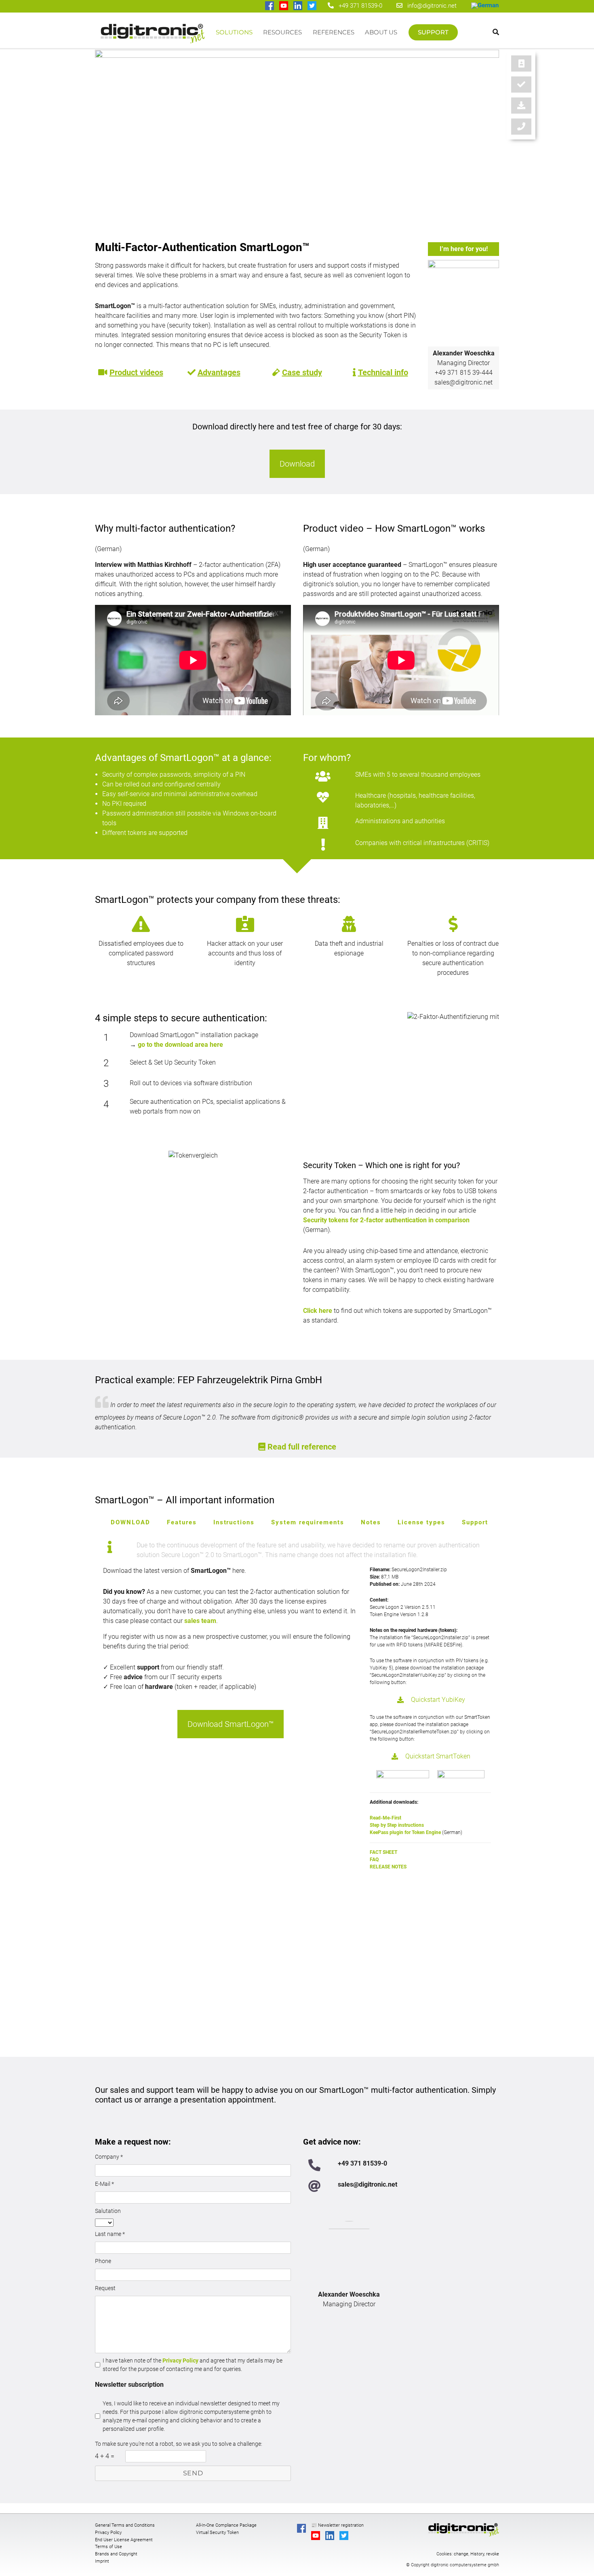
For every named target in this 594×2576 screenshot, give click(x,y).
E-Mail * (104, 2184)
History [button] (477, 2554)
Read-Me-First (385, 1818)
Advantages (219, 372)
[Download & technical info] (521, 106)
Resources (282, 32)
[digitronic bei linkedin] (298, 6)
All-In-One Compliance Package (226, 2525)
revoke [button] (493, 2554)
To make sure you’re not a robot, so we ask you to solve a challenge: (179, 2444)
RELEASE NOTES (388, 1867)
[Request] (521, 127)
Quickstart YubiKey (438, 1700)
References (334, 32)
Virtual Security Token (217, 2533)
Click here (318, 1311)
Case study (302, 372)
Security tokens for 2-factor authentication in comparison (386, 1220)
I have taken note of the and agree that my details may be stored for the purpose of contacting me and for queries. (193, 2365)
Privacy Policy (180, 2360)
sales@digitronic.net (463, 382)
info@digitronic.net (430, 6)
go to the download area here (180, 1045)
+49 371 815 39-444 (464, 373)
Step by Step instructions (397, 1825)
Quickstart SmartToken (438, 1756)
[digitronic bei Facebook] (270, 6)
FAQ (375, 1860)
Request (105, 2288)
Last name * (110, 2234)
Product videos (136, 372)
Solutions (234, 32)
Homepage (153, 36)
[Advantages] (521, 85)
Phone (103, 2261)
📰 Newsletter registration (337, 2525)
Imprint (102, 2561)
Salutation (108, 2211)
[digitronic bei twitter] (313, 6)
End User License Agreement (124, 2540)
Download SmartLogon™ (231, 1724)
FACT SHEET (383, 1852)
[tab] (131, 1523)
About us (381, 32)
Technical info (383, 372)
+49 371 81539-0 (360, 6)
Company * (109, 2157)
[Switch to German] (485, 6)
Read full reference (302, 1447)
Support (433, 32)
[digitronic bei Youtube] (284, 6)
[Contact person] (521, 63)
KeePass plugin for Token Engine (405, 1832)
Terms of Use (108, 2547)
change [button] (461, 2554)
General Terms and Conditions (125, 2525)
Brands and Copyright (116, 2554)
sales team (200, 1621)
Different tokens (124, 833)
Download (297, 464)
